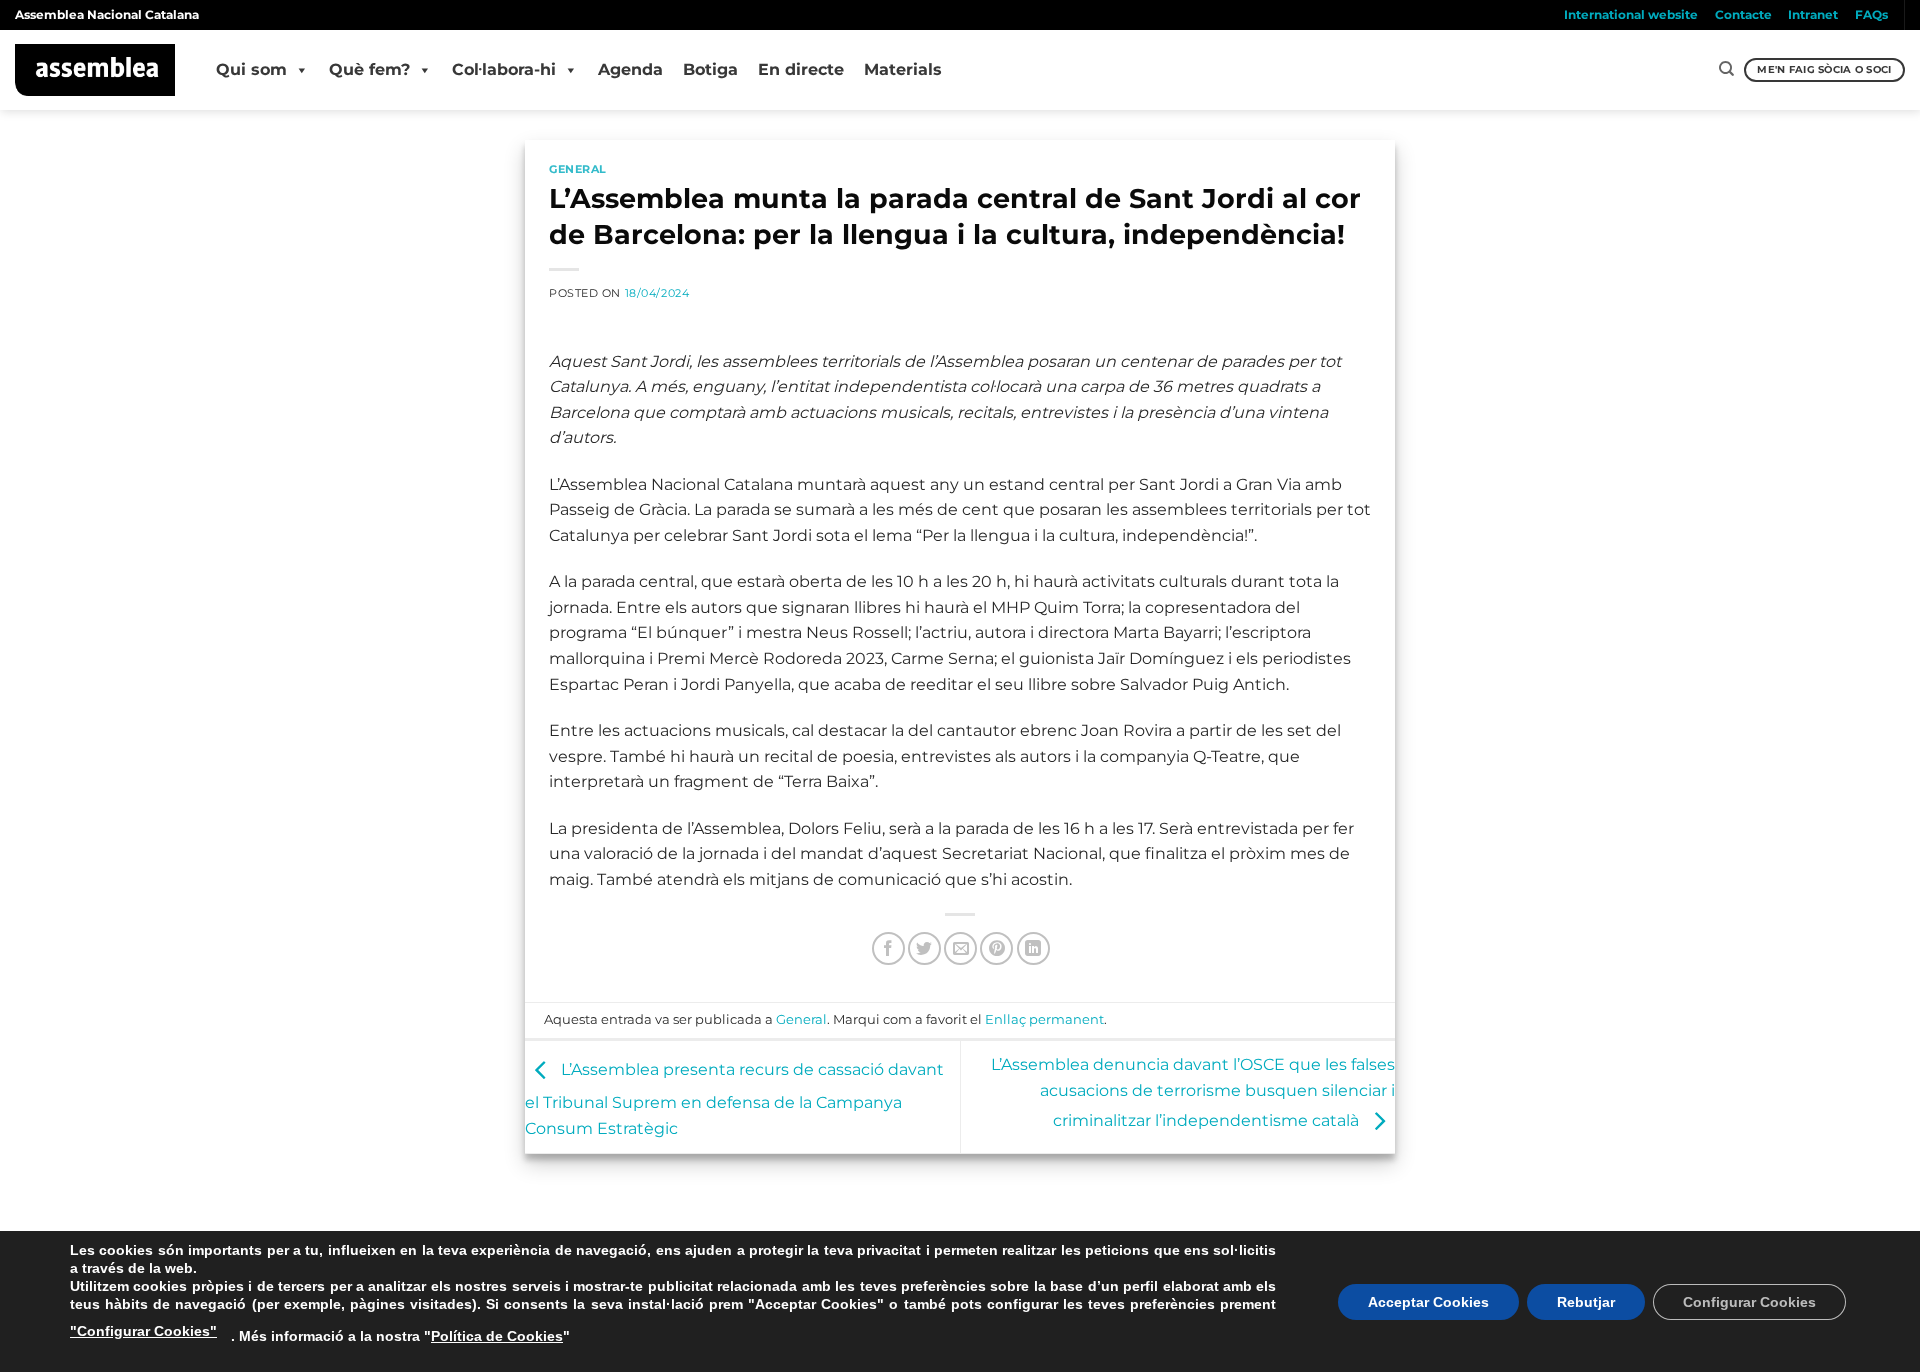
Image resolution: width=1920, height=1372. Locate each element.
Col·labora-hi (504, 69)
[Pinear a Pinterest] (996, 948)
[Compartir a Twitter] (924, 948)
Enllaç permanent (1044, 1019)
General (578, 169)
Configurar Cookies (1749, 1302)
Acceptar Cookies (1428, 1302)
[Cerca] (1726, 69)
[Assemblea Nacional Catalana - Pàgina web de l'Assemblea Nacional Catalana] (95, 70)
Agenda (630, 69)
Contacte (1743, 14)
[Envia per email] (960, 948)
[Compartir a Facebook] (888, 948)
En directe (801, 69)
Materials (903, 69)
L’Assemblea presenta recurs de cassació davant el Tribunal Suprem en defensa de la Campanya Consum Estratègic (734, 1099)
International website (1631, 14)
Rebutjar (1586, 1302)
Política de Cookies (497, 1336)
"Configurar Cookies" (143, 1331)
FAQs (1871, 14)
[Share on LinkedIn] (1033, 948)
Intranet (1813, 14)
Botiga (710, 69)
